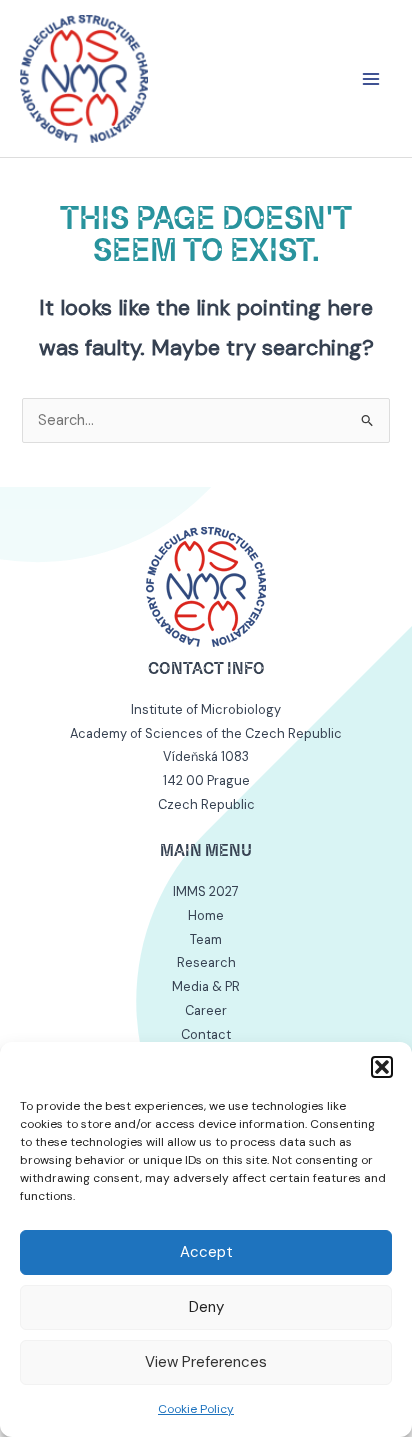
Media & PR (206, 986)
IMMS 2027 (206, 891)
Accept (206, 1252)
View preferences (206, 1362)
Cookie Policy (196, 1409)
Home (206, 915)
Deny (206, 1307)
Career (206, 1010)
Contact (206, 1034)
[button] (382, 1067)
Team (206, 939)
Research (206, 962)
